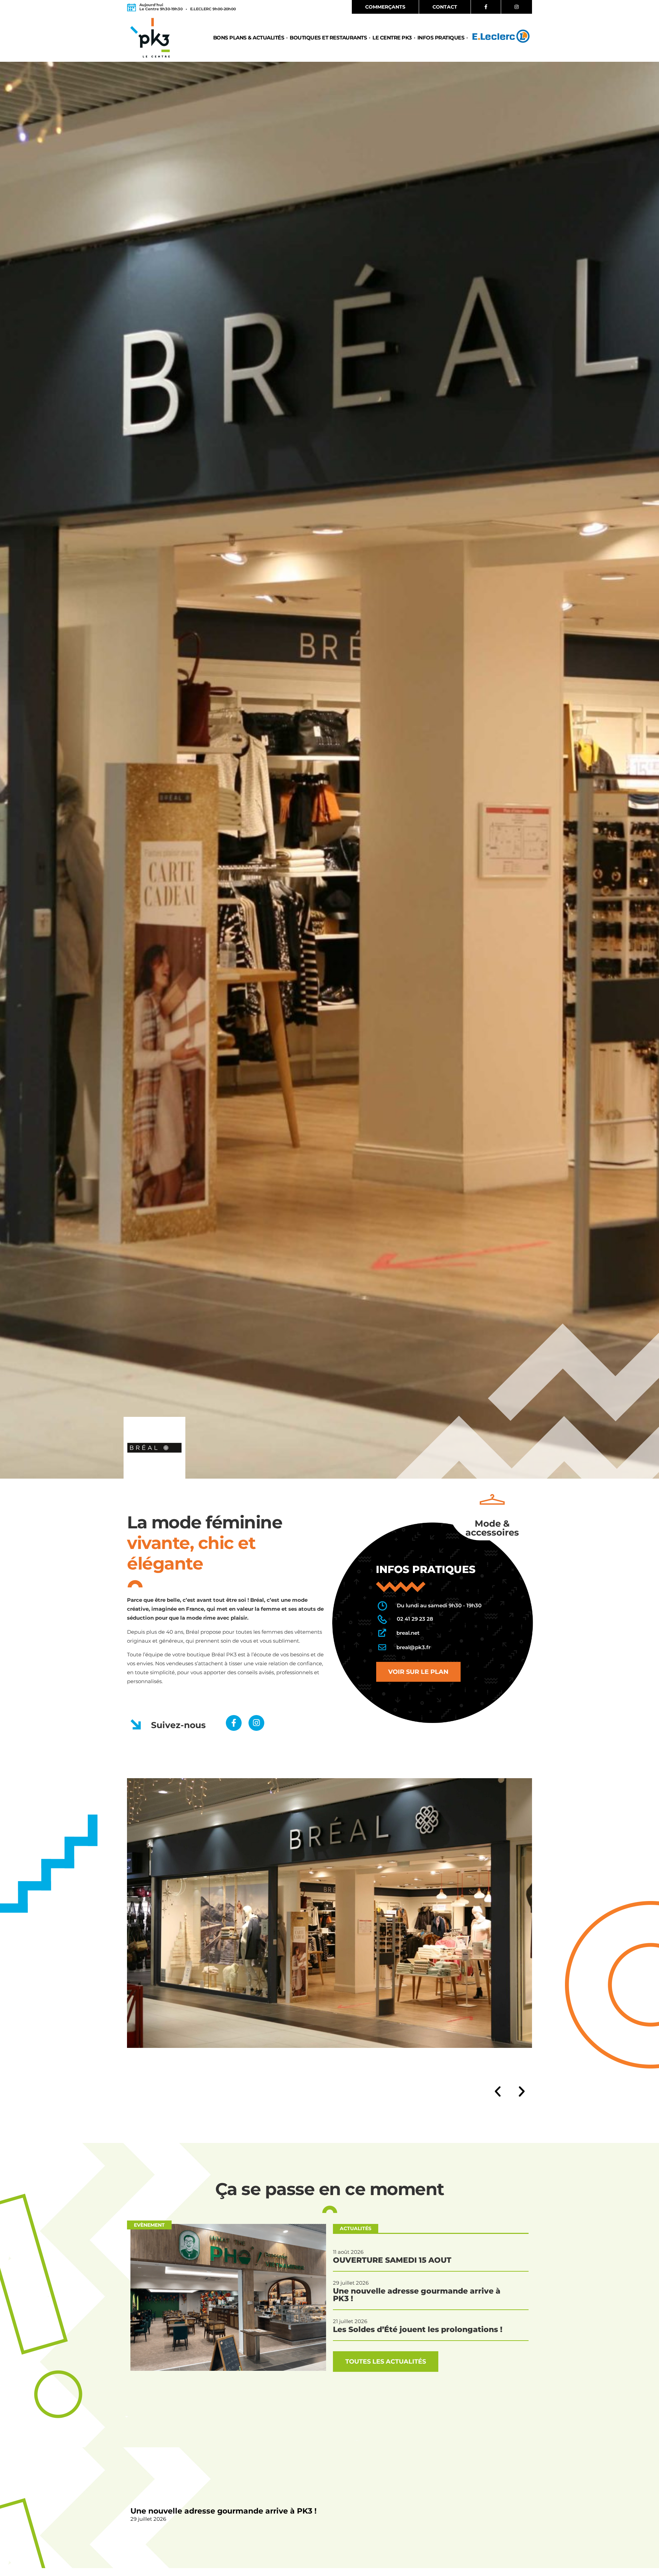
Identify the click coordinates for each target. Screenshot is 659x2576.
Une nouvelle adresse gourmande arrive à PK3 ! (223, 2511)
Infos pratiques (441, 38)
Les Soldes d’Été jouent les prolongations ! (418, 2329)
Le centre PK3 (392, 38)
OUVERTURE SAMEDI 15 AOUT (392, 2260)
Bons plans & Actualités (249, 38)
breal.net (408, 1633)
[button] (498, 2091)
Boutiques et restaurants (328, 38)
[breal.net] (382, 1633)
